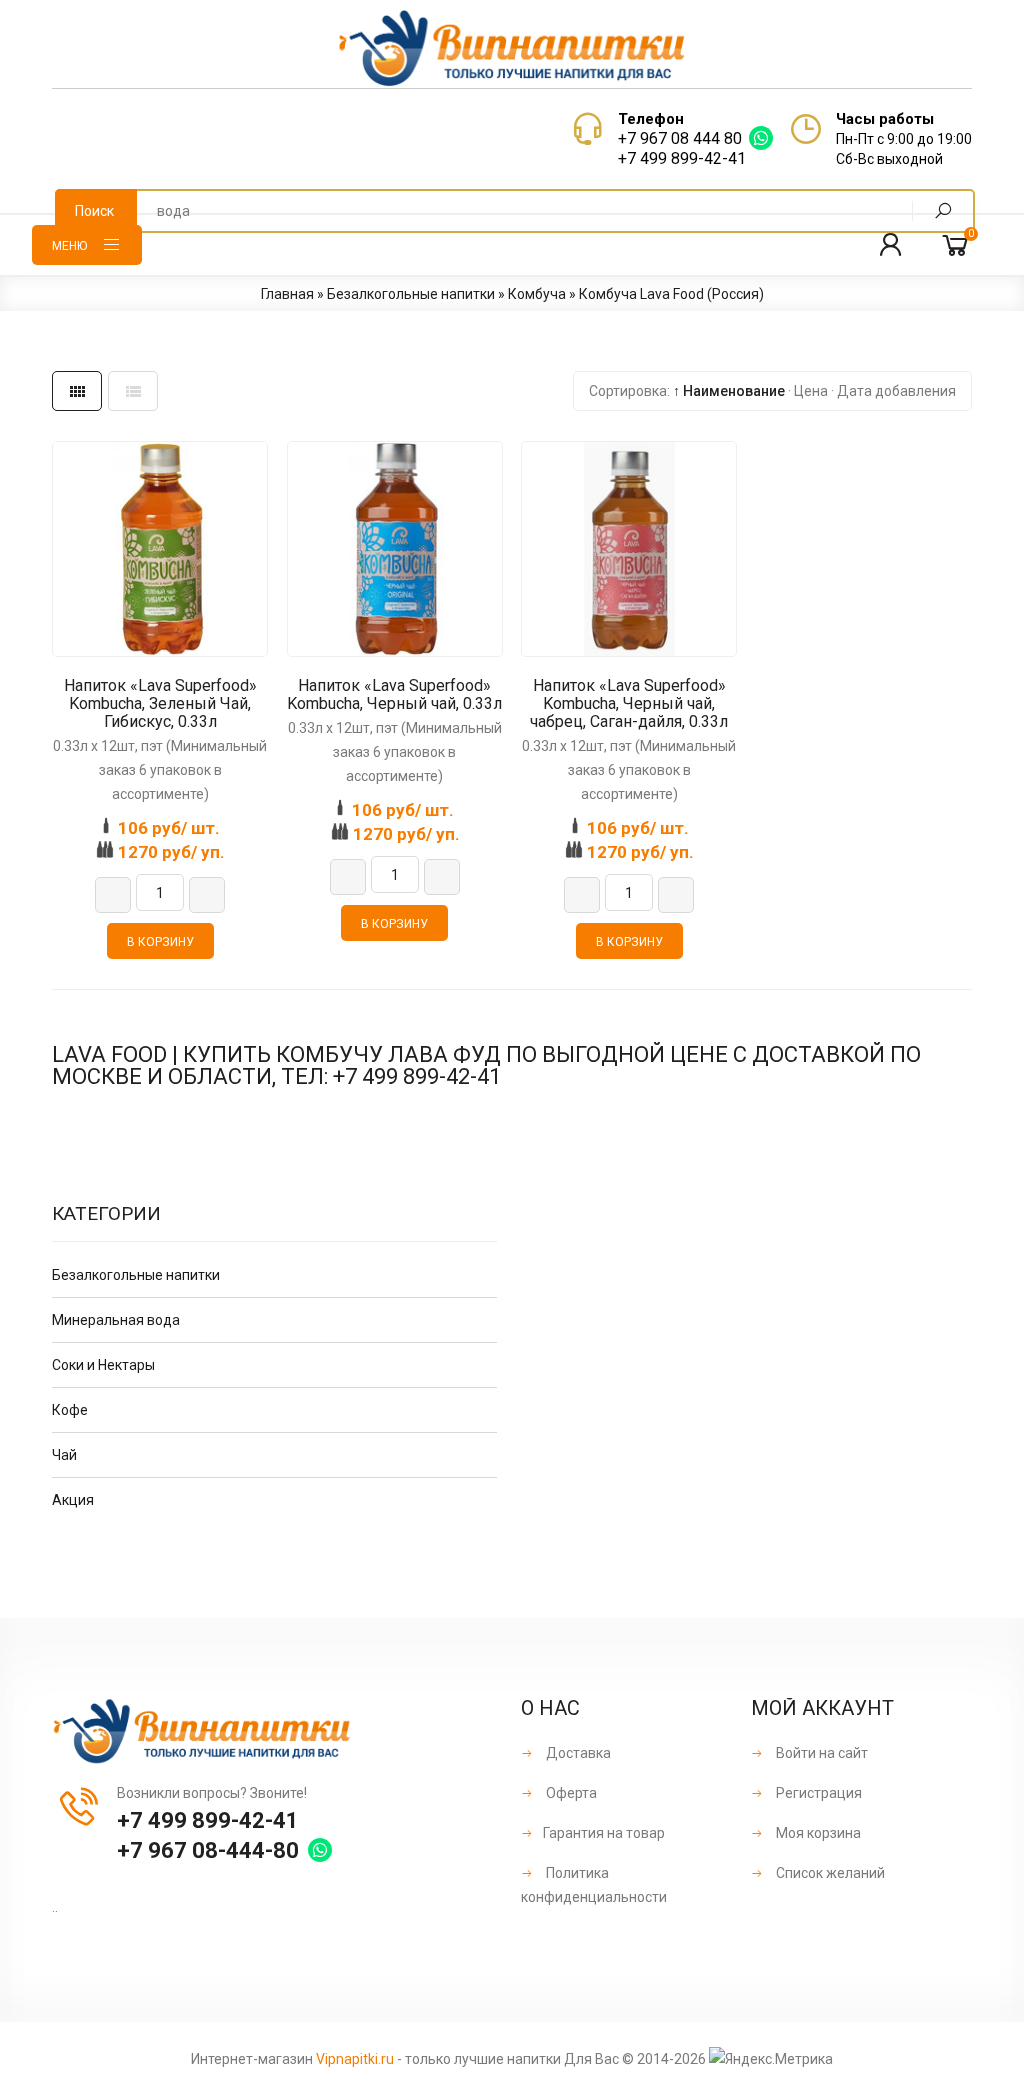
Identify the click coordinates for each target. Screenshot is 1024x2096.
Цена (811, 391)
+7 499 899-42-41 (682, 158)
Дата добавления (896, 391)
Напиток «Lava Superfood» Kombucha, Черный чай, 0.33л (394, 695)
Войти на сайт (820, 1753)
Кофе (70, 1410)
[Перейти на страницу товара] (160, 549)
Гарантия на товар (604, 1833)
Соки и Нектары (103, 1365)
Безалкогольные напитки (136, 1275)
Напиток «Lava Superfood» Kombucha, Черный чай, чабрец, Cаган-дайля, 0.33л (629, 704)
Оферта (570, 1793)
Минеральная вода (116, 1320)
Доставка (577, 1753)
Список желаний (829, 1873)
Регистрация (817, 1793)
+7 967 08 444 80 (680, 138)
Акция (73, 1500)
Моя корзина (817, 1833)
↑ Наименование (729, 391)
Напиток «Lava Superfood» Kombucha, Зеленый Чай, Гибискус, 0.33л (160, 704)
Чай (64, 1455)
